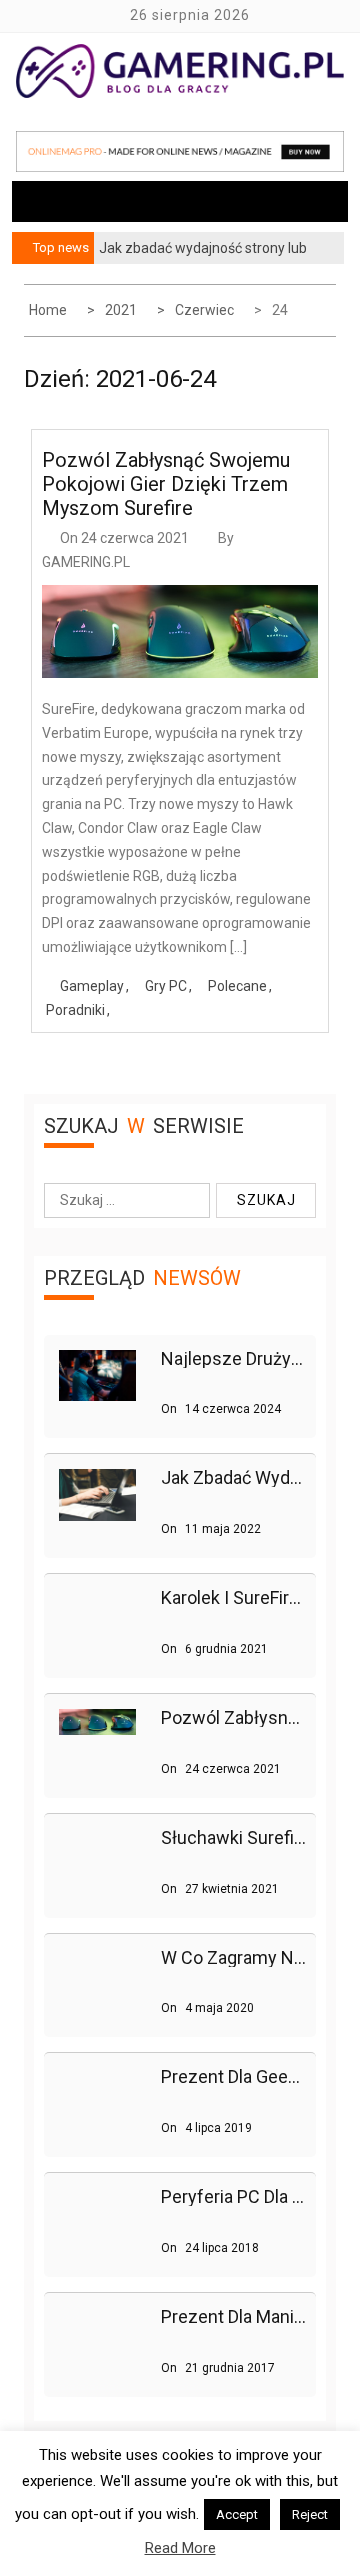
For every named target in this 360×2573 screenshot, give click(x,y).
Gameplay (92, 986)
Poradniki (75, 1010)
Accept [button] (237, 2514)
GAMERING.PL (86, 562)
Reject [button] (310, 2514)
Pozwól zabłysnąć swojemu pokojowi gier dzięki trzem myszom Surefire (166, 484)
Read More (180, 2548)
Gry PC (166, 986)
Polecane (237, 986)
